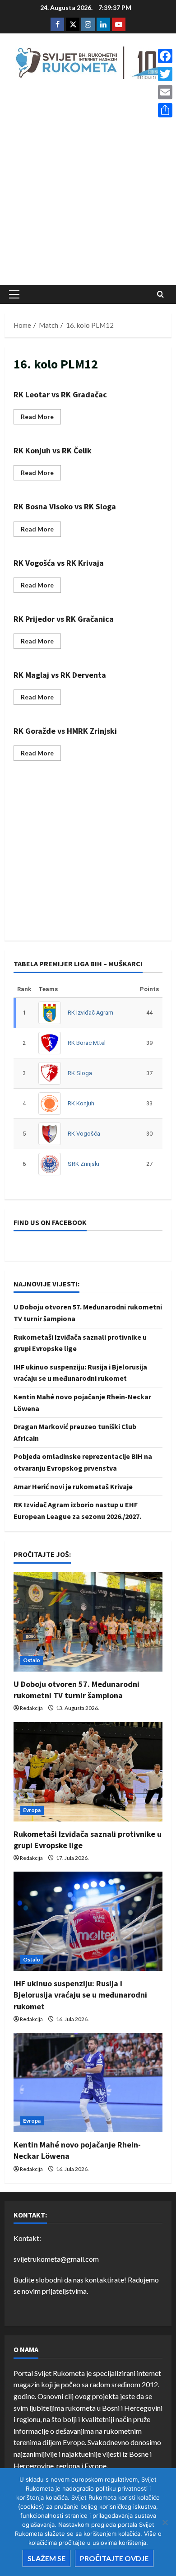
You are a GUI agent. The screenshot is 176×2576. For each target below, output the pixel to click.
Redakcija (31, 1708)
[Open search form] (160, 294)
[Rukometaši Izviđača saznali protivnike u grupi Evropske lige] (88, 1772)
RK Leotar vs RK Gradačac (60, 394)
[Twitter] (165, 74)
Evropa (32, 1810)
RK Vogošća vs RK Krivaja (59, 563)
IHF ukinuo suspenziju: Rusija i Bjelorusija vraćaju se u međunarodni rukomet (80, 1995)
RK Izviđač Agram (90, 1013)
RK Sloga (80, 1073)
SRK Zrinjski (83, 1164)
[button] (14, 294)
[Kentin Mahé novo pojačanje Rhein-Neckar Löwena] (88, 2082)
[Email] (165, 92)
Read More (41, 418)
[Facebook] (165, 56)
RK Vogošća (84, 1134)
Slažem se (46, 2558)
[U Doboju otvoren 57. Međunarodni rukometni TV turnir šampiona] (88, 1622)
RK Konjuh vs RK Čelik (53, 450)
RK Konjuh (81, 1103)
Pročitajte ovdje (114, 2558)
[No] (165, 2522)
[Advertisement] (88, 185)
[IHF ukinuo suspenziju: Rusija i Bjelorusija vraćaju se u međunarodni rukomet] (88, 1921)
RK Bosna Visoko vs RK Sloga (65, 506)
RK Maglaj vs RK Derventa (60, 675)
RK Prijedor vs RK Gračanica (64, 619)
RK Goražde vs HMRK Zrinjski (65, 731)
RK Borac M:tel (87, 1043)
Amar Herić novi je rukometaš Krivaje (73, 1486)
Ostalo (32, 1660)
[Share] (165, 110)
